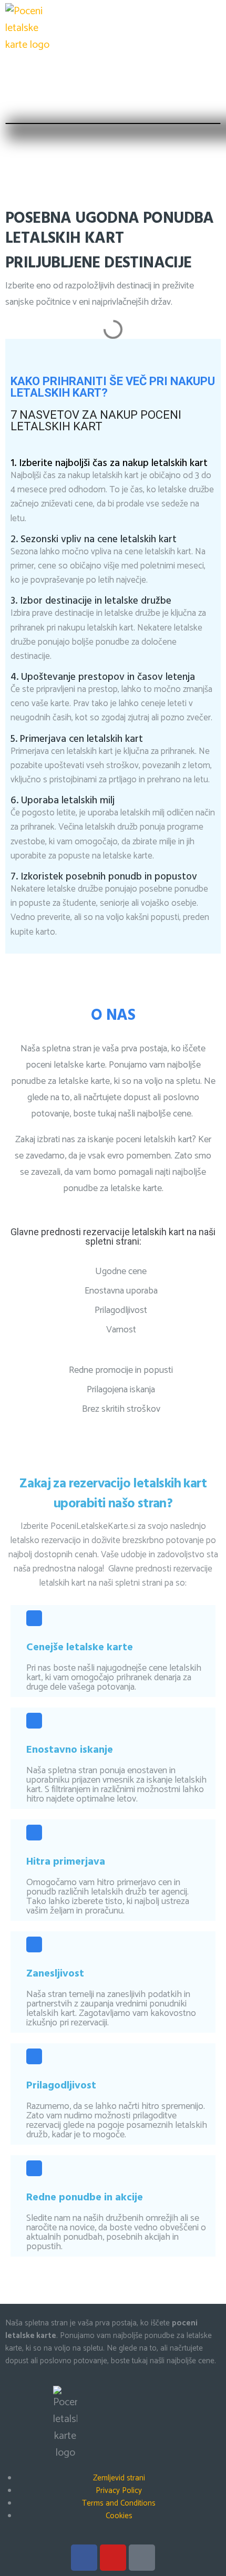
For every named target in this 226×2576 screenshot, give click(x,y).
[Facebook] (84, 2558)
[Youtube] (113, 2558)
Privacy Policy (119, 2491)
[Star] (142, 2558)
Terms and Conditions (119, 2503)
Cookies (119, 2516)
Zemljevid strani (119, 2478)
